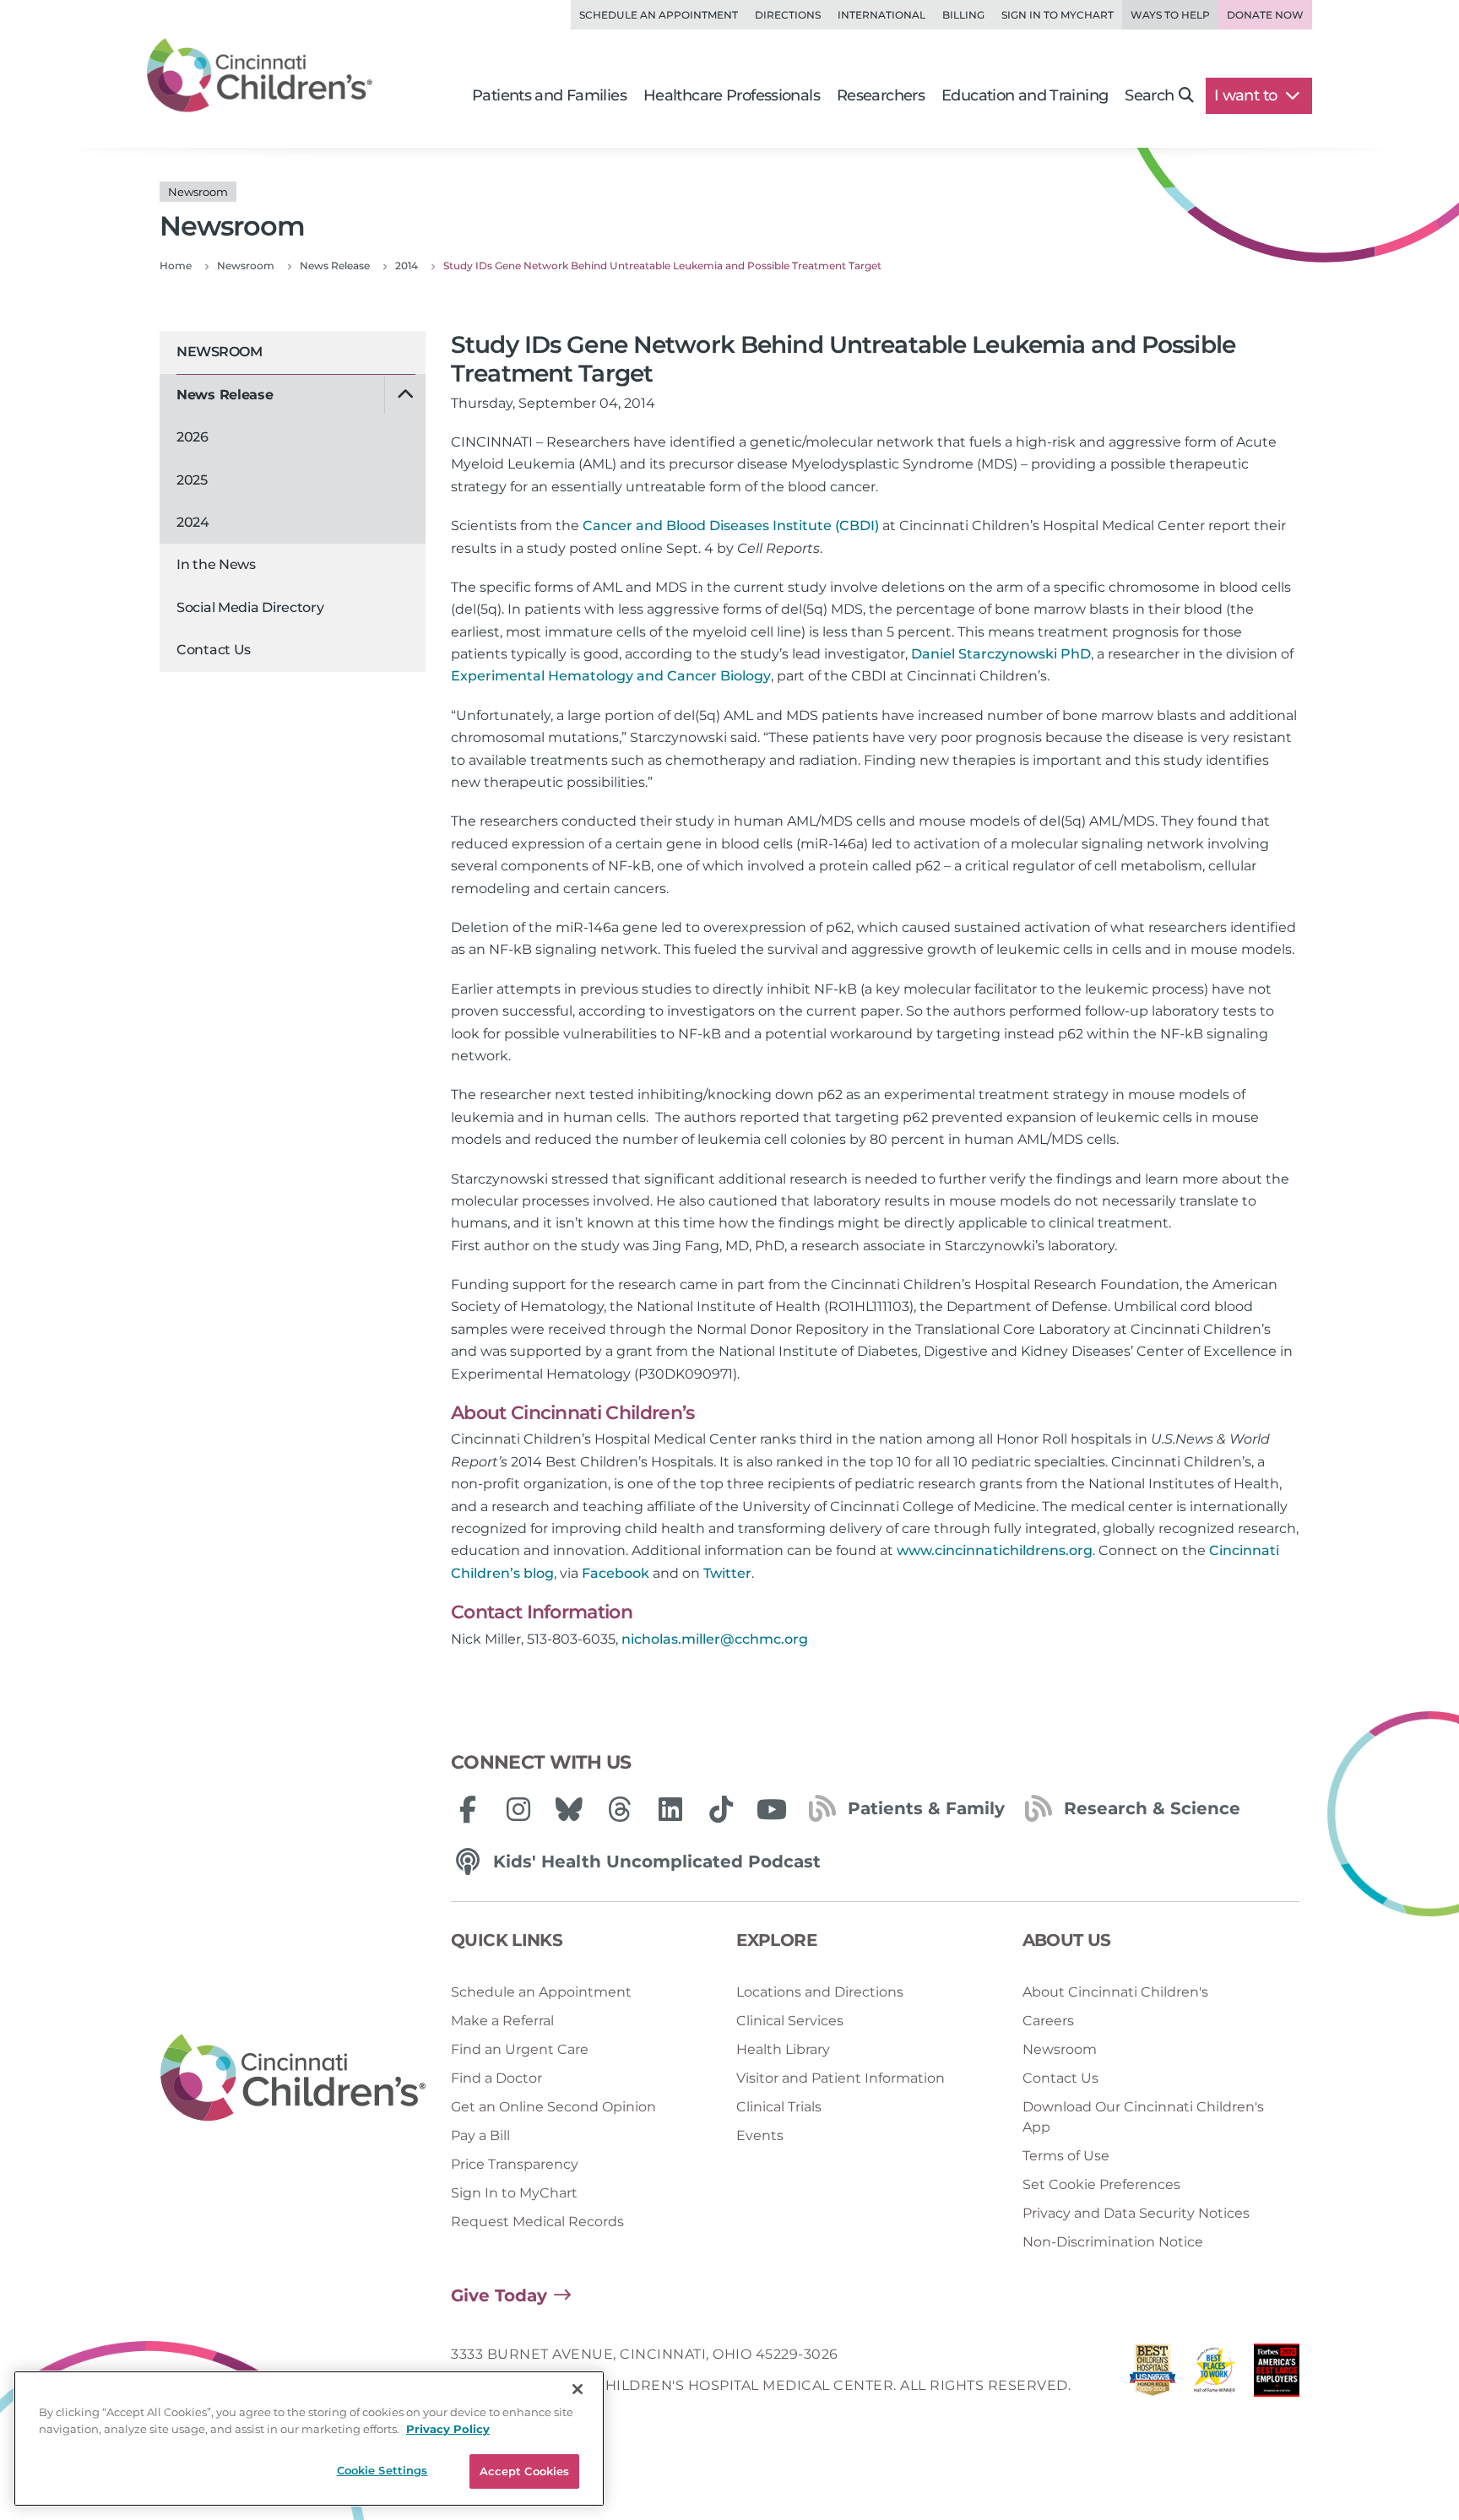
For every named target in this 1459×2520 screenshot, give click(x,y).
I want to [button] (1247, 95)
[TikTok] (721, 1809)
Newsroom (219, 352)
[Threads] (620, 1809)
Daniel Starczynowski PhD (1001, 654)
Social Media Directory (250, 607)
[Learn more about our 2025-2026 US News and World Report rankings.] (1153, 2374)
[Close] (578, 2389)
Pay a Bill (480, 2135)
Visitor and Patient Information (841, 2078)
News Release (225, 395)
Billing (963, 15)
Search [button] (1149, 95)
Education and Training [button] (1025, 95)
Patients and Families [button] (549, 95)
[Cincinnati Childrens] (293, 2078)
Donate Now (1265, 15)
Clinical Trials (779, 2107)
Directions (788, 15)
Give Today (499, 2295)
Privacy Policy (448, 2429)
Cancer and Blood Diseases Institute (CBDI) (731, 526)
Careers (1048, 2021)
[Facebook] (468, 1809)
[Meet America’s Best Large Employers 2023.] (1277, 2374)
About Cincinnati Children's (1115, 1992)
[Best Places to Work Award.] (1215, 2374)
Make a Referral (502, 2021)
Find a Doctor (496, 2078)
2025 (192, 480)
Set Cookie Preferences (1101, 2184)
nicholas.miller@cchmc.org (715, 1639)
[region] (309, 2439)
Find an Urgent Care (520, 2049)
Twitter (727, 1573)
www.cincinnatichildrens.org (995, 1550)
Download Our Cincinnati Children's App (1143, 2117)
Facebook (616, 1573)
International (881, 15)
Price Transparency (515, 2164)
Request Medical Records (537, 2222)
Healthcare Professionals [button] (732, 95)
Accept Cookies (525, 2471)
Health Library (783, 2049)
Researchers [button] (881, 95)
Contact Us (214, 650)
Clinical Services (790, 2021)
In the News (216, 564)
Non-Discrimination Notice (1113, 2242)
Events (760, 2135)
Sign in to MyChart (1058, 15)
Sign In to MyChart (514, 2193)
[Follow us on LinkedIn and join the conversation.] (670, 1809)
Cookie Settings (382, 2470)
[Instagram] (518, 1809)
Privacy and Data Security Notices (1136, 2213)
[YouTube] (772, 1809)
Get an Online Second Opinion (553, 2107)
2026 (193, 437)
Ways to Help (1170, 15)
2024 (193, 522)
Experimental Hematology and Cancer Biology (611, 676)
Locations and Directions (820, 1992)
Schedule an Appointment (659, 15)
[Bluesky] (569, 1809)
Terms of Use (1066, 2156)
